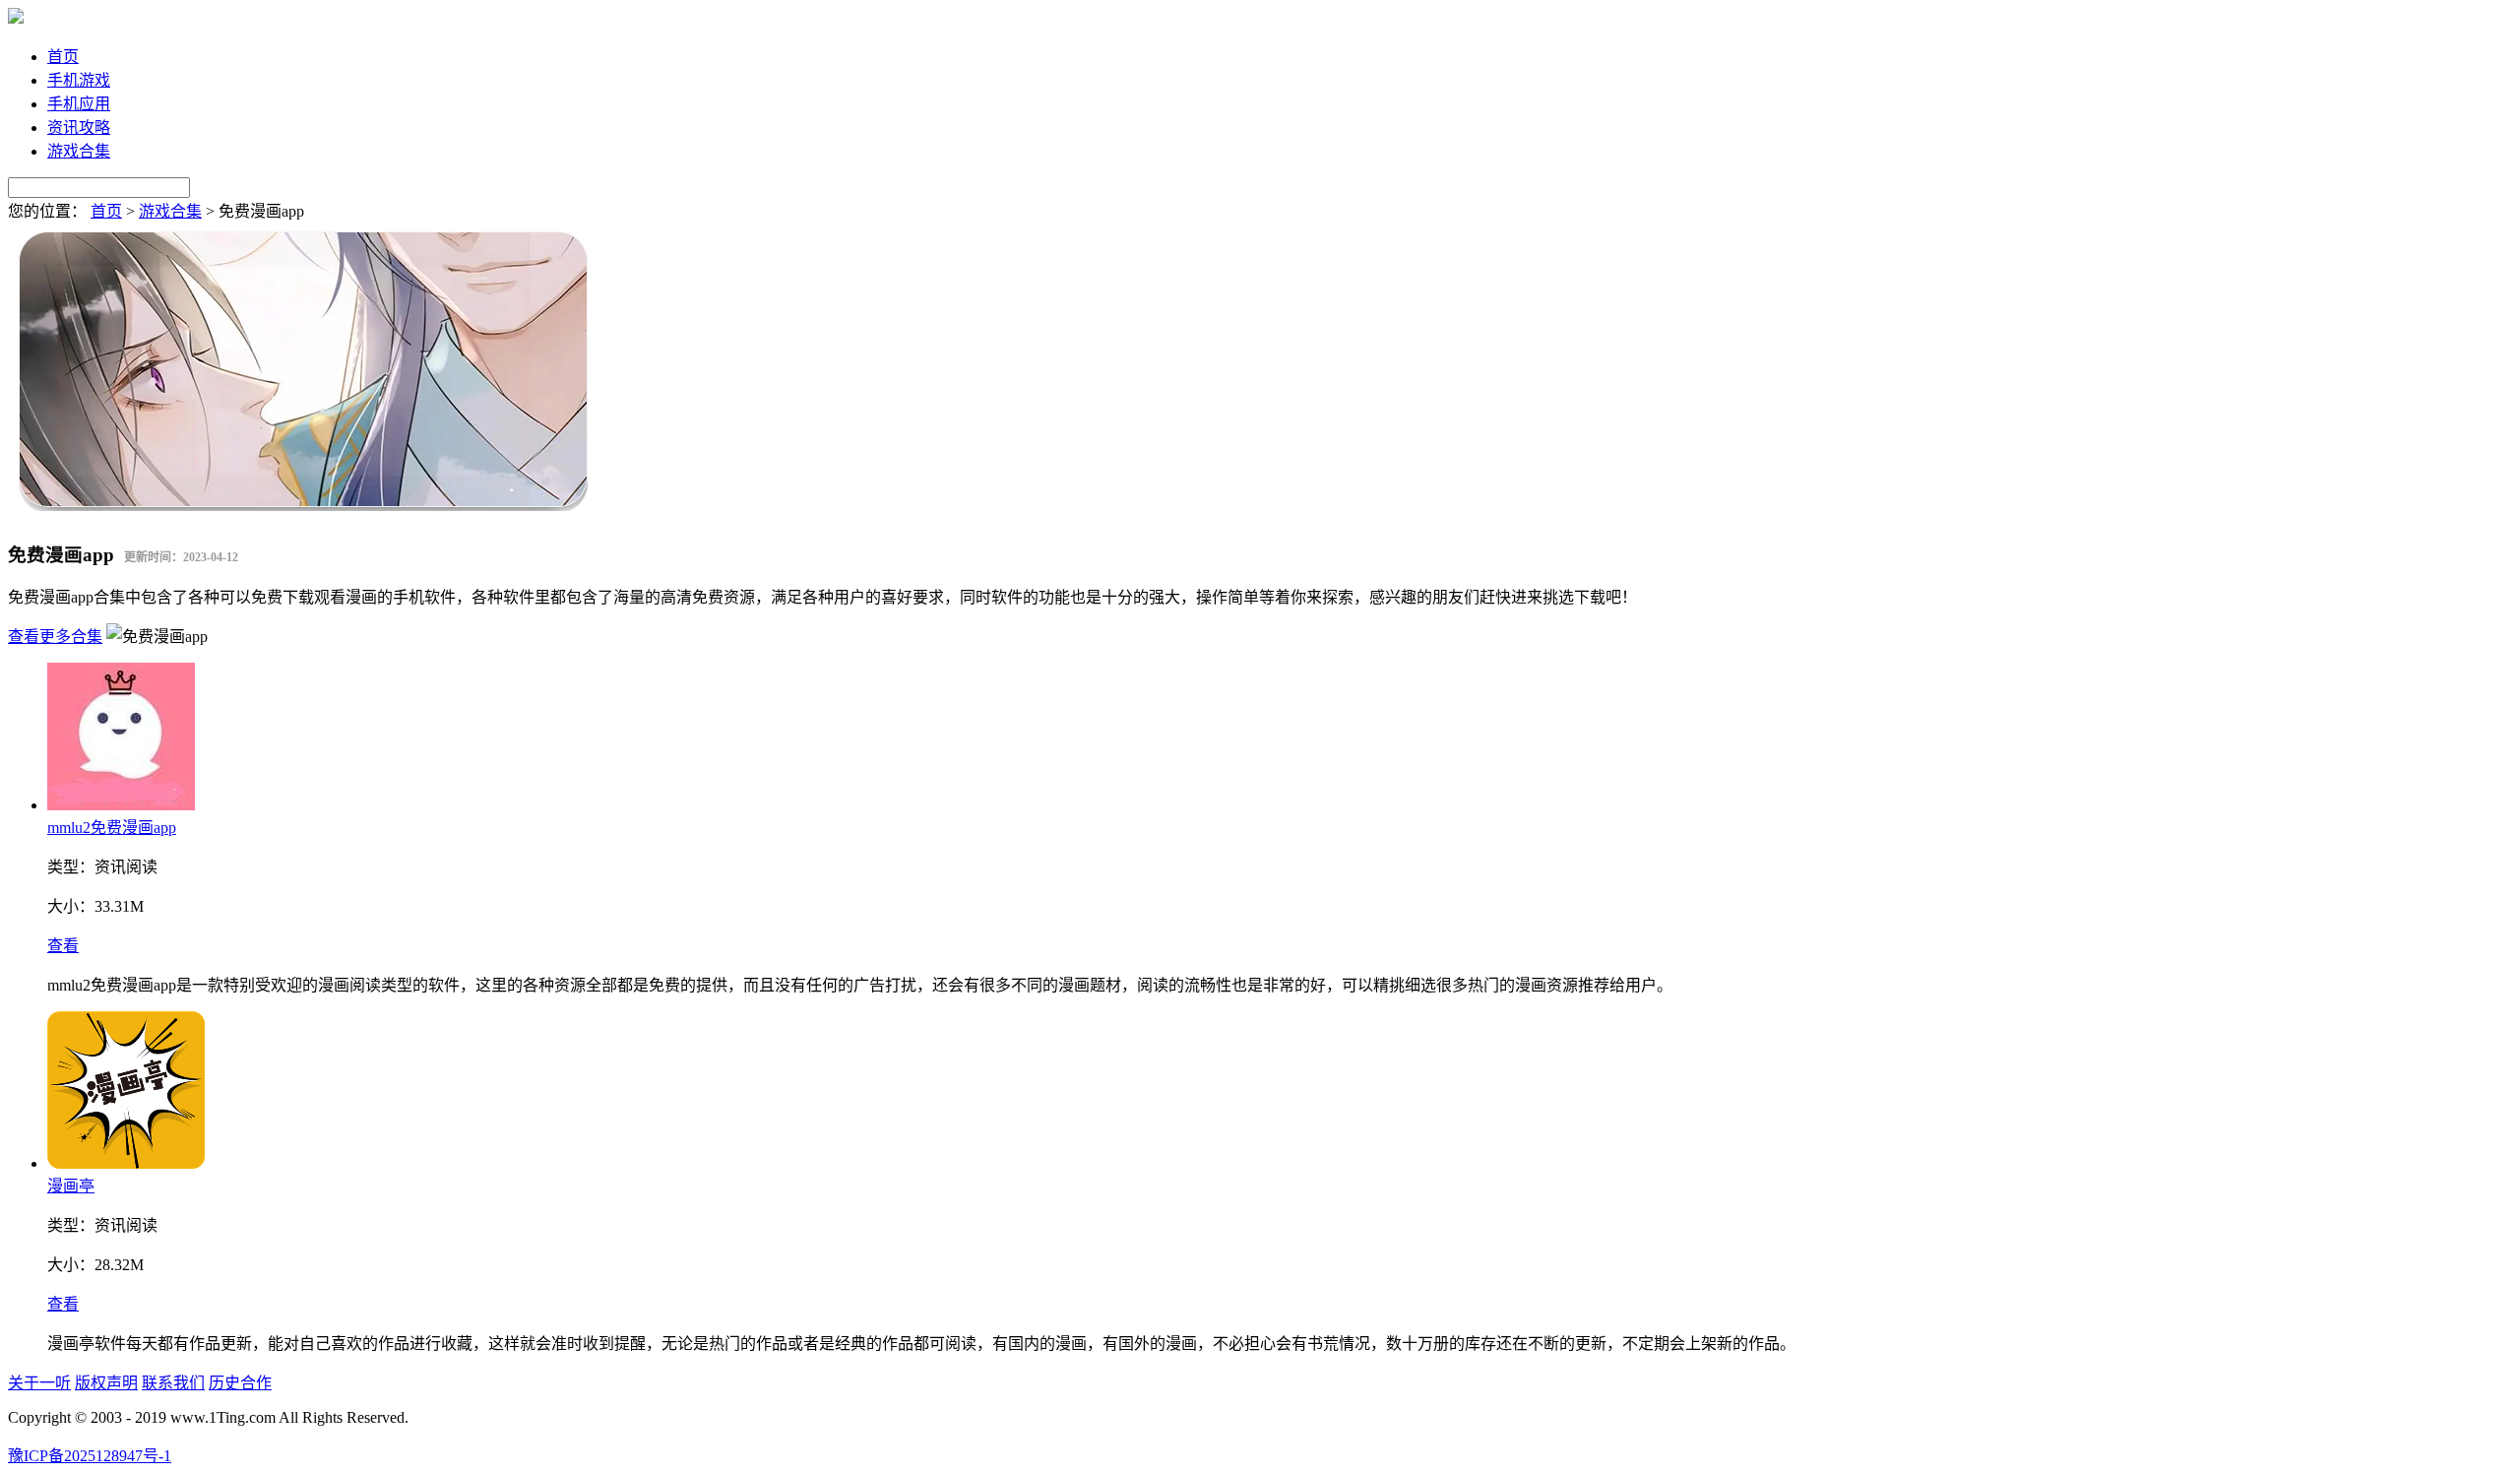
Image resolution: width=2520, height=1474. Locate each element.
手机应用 (79, 104)
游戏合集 (79, 151)
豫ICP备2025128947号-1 (90, 1456)
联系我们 (173, 1383)
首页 (63, 57)
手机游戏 (79, 80)
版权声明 (106, 1383)
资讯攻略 (79, 128)
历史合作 (240, 1383)
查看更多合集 (55, 637)
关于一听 (39, 1383)
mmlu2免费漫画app (112, 828)
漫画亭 (71, 1186)
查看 (63, 946)
